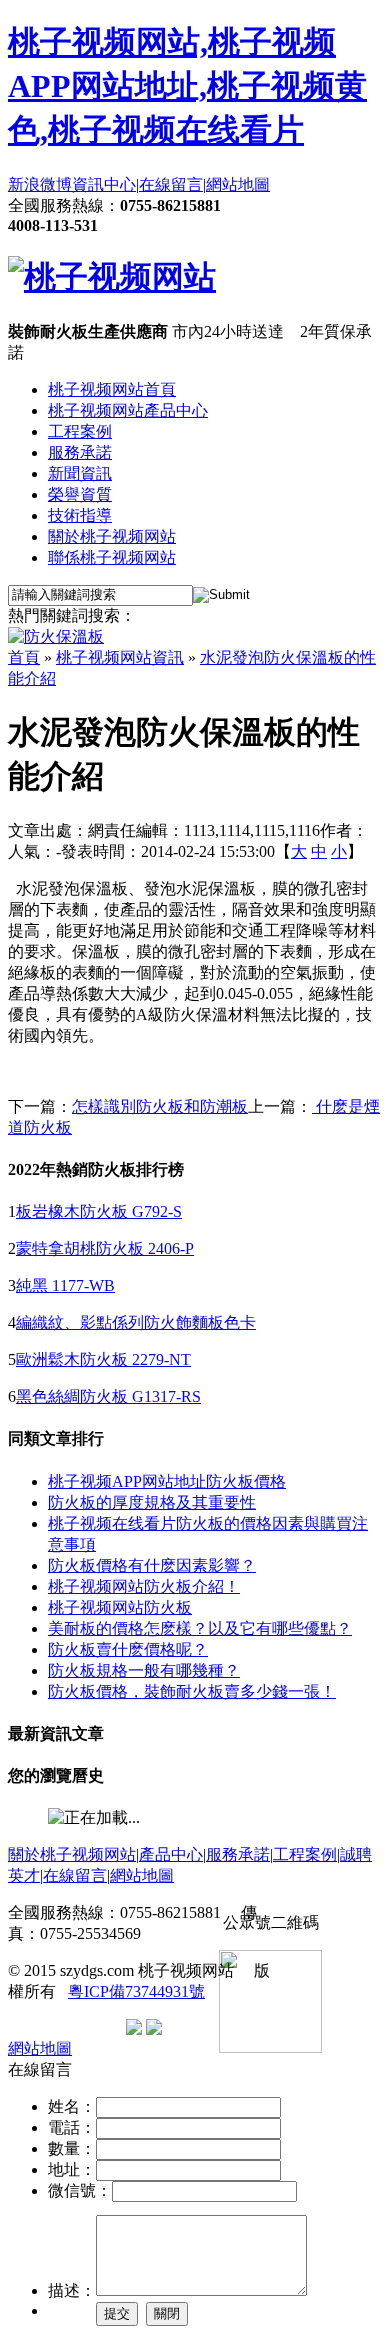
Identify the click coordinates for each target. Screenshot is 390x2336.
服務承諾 (80, 452)
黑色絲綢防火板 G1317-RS (108, 1396)
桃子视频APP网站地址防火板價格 (167, 1481)
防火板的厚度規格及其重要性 (152, 1502)
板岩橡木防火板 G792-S (99, 1211)
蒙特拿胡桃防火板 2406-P (105, 1248)
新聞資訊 (80, 473)
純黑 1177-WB (65, 1285)
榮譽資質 (80, 494)
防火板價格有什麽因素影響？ (152, 1565)
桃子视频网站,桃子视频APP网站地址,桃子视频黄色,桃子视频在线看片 (187, 86)
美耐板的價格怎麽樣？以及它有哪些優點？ (200, 1628)
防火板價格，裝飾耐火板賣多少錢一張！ (192, 1691)
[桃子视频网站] (112, 277)
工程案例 (80, 431)
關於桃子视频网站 (112, 536)
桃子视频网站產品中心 (128, 410)
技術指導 (80, 515)
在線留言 (171, 184)
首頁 (24, 657)
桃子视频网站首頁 (112, 389)
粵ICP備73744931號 (136, 1991)
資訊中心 (104, 184)
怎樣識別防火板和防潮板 (160, 1106)
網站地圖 (238, 184)
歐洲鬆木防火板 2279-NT (103, 1359)
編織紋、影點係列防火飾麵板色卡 (136, 1322)
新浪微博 (40, 184)
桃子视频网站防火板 (120, 1607)
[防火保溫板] (56, 636)
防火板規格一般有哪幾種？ (144, 1670)
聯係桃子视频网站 (112, 557)
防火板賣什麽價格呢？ (128, 1649)
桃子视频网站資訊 (120, 657)
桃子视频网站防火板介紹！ (144, 1586)
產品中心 (171, 1854)
